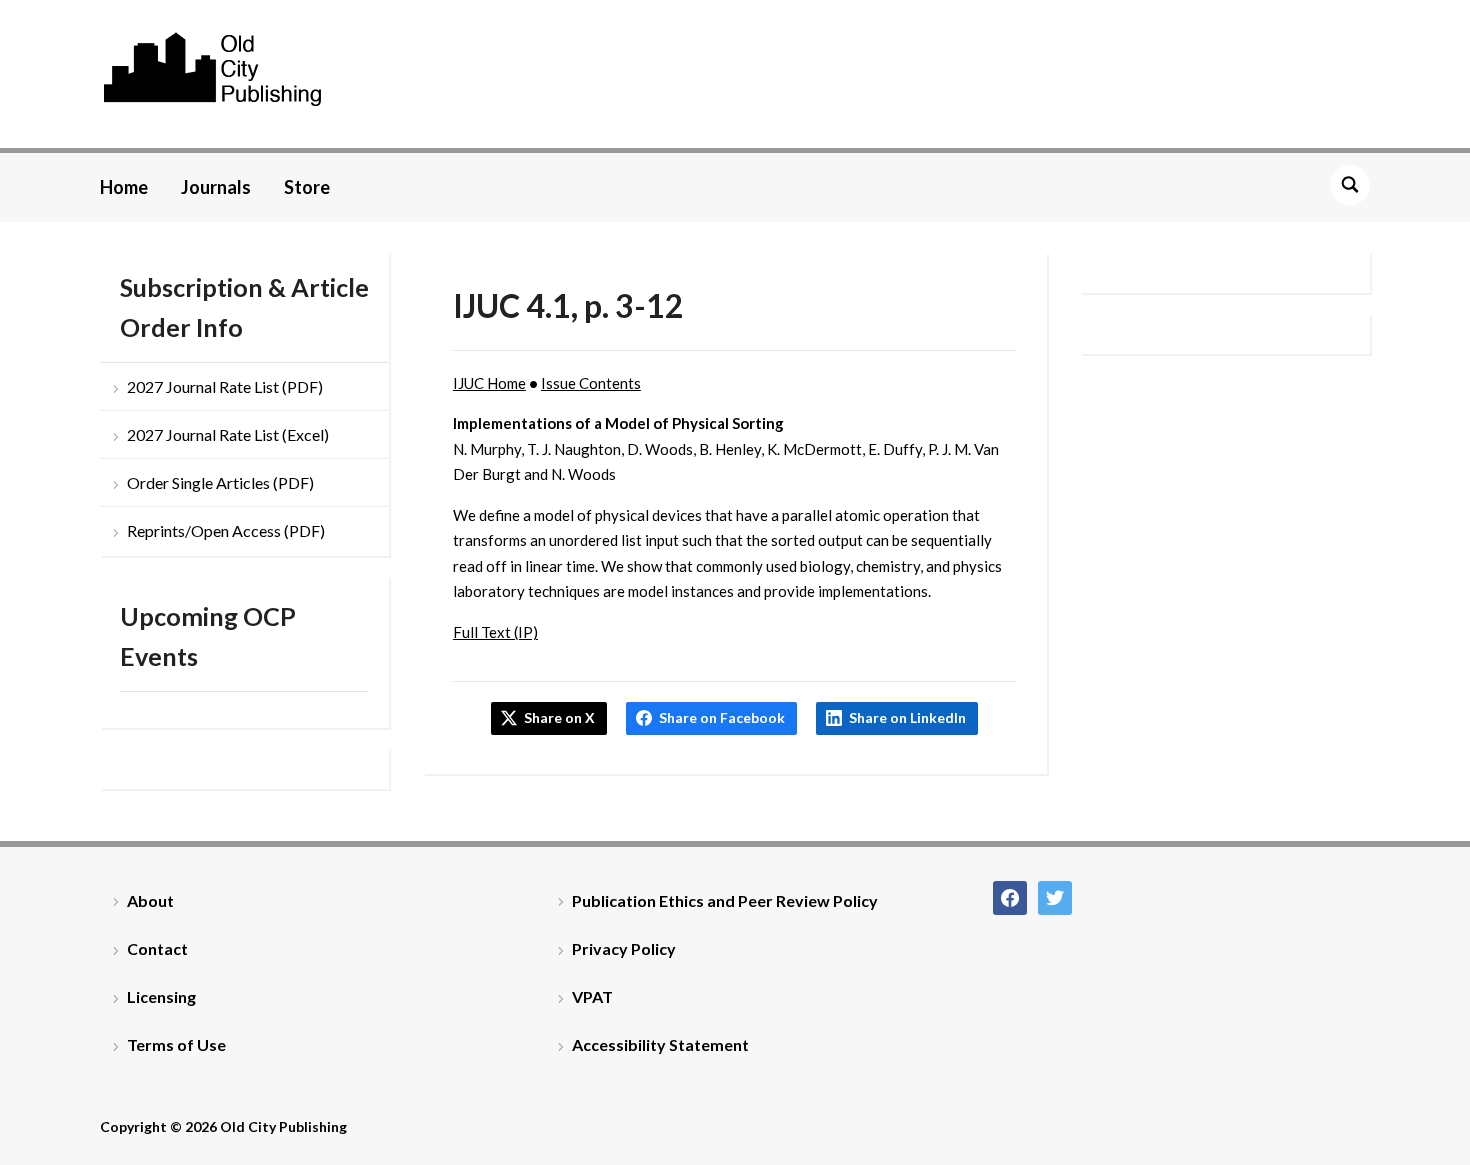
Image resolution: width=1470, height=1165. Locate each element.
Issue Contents (591, 383)
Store (307, 187)
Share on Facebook (722, 717)
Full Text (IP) (495, 632)
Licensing (161, 996)
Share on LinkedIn (907, 717)
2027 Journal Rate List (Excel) (228, 434)
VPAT (592, 996)
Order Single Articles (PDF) (220, 482)
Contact (157, 948)
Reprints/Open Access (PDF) (226, 530)
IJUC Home (489, 383)
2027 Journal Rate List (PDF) (225, 386)
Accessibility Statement (660, 1044)
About (150, 900)
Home (124, 187)
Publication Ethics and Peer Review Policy (725, 900)
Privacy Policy (624, 948)
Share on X (559, 717)
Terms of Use (176, 1044)
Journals (216, 187)
